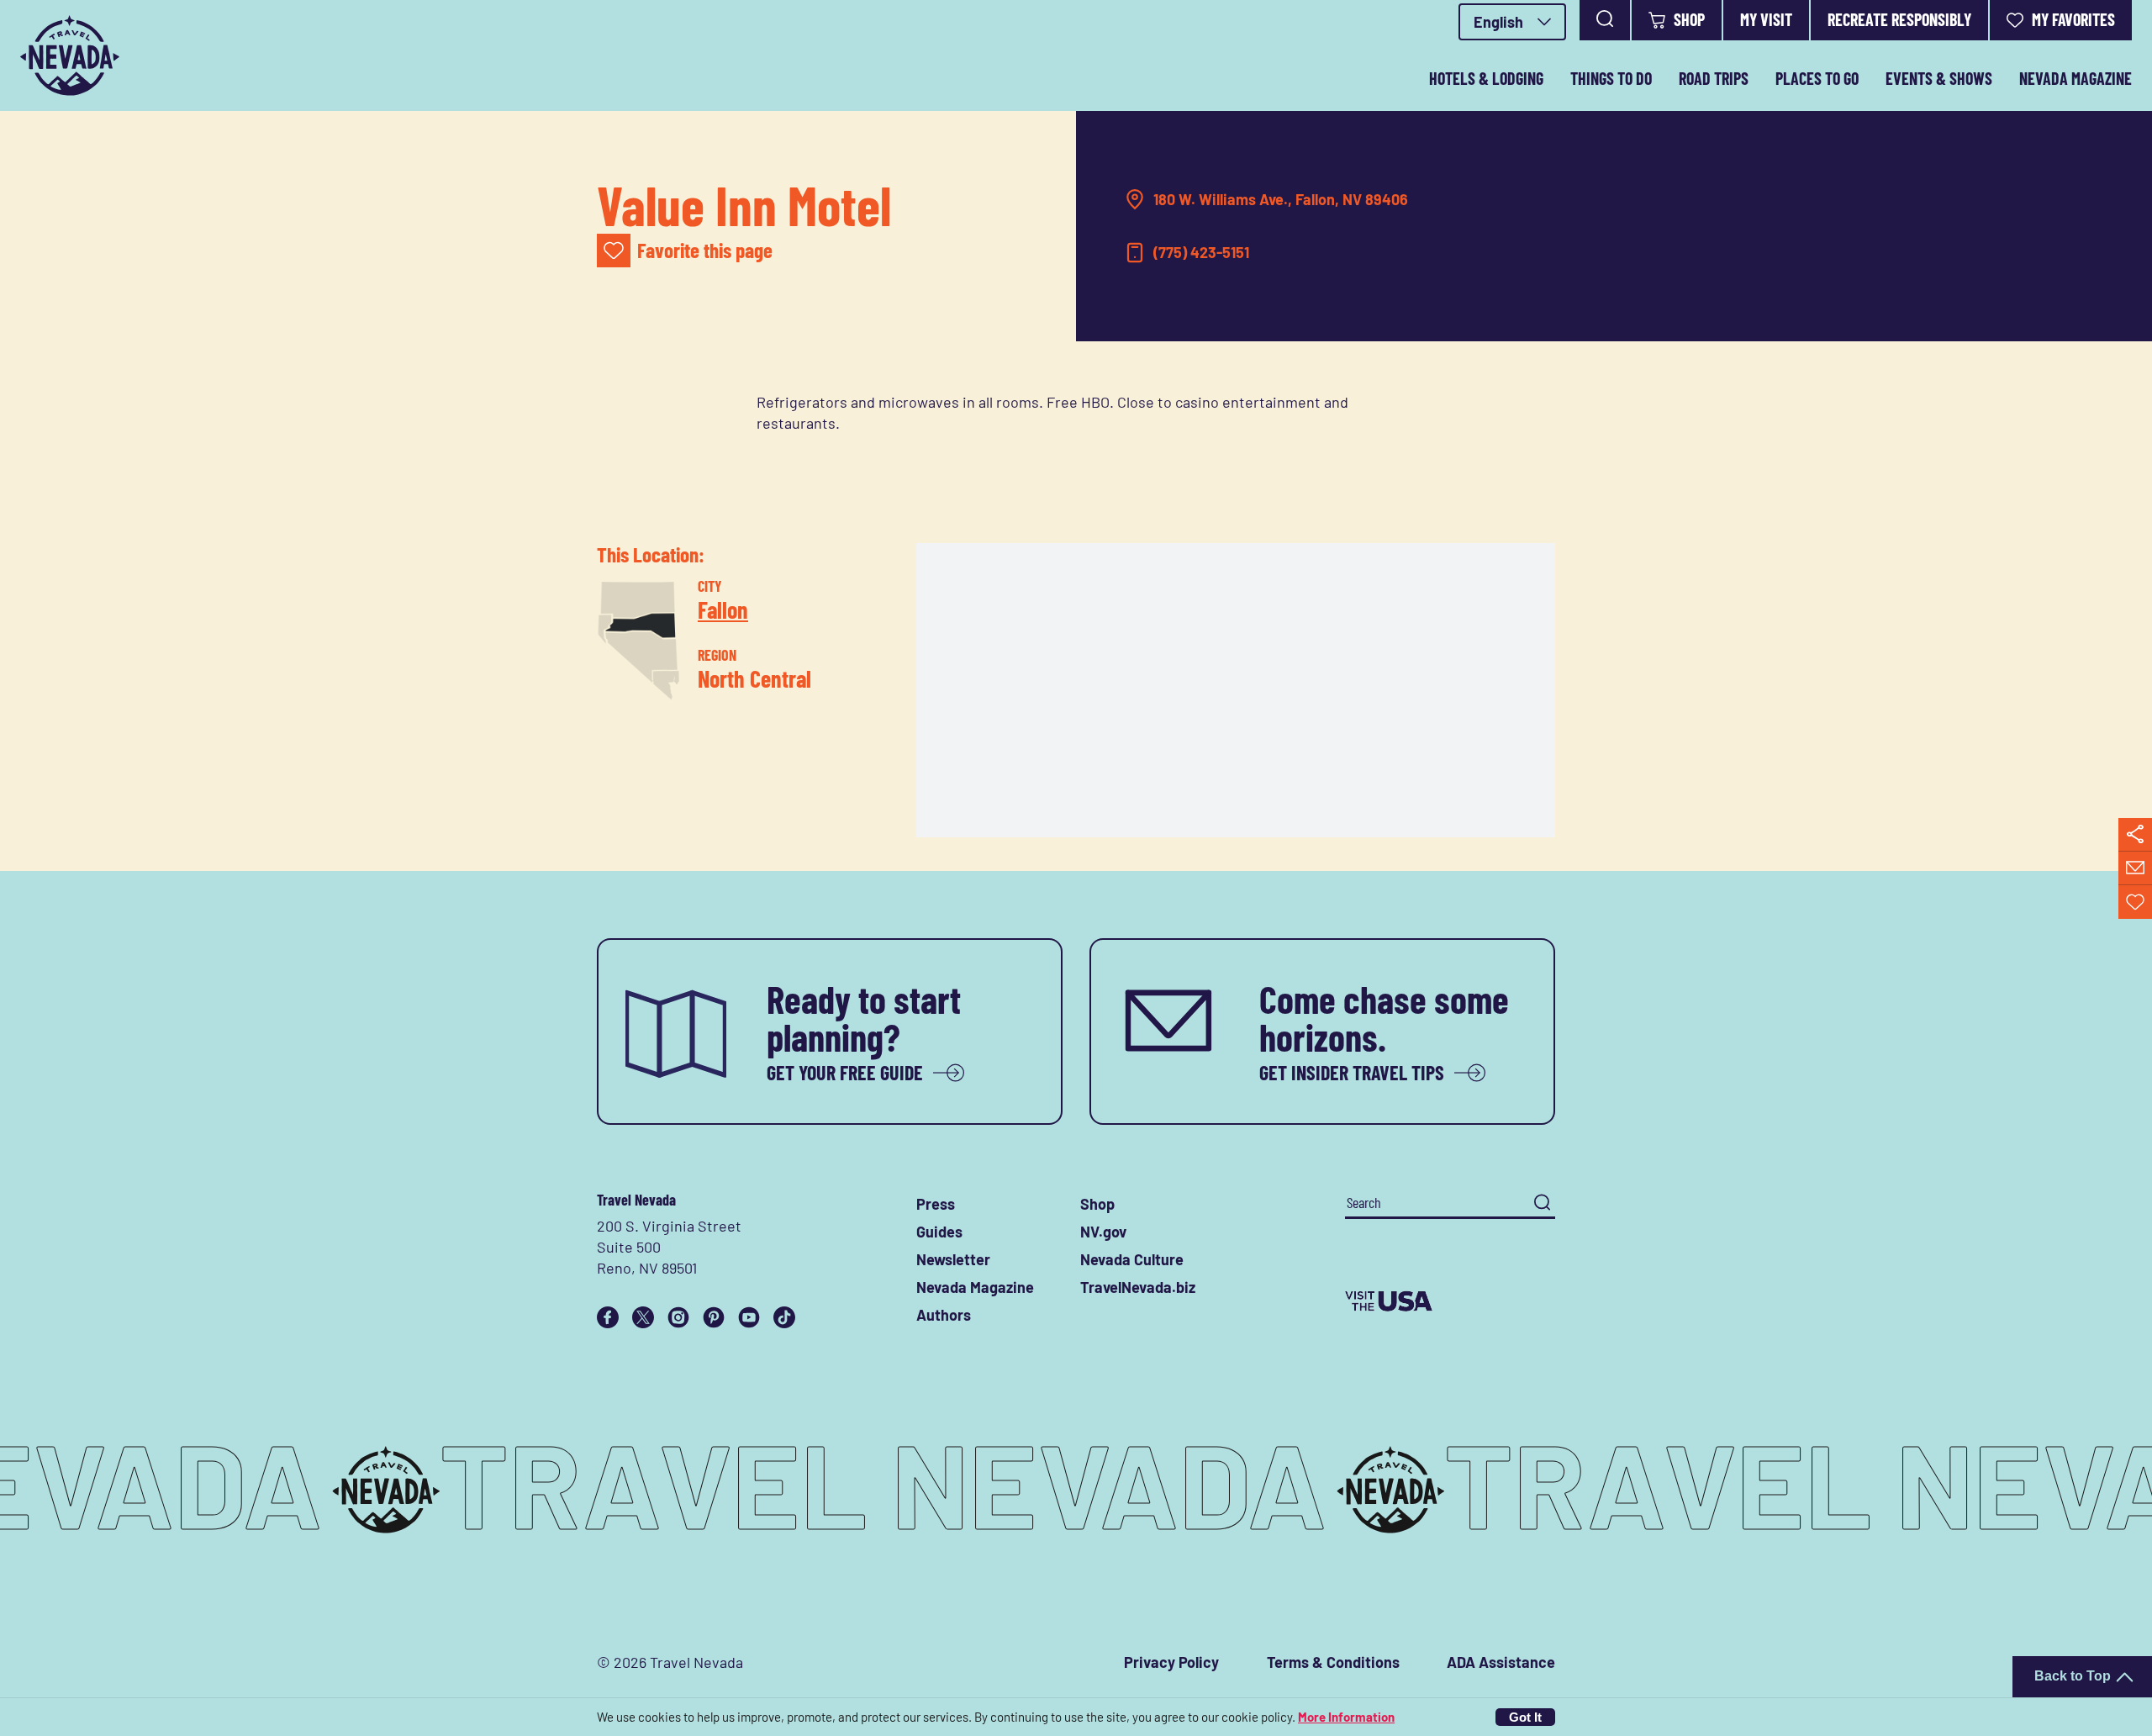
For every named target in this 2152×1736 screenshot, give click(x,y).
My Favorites (2073, 19)
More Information (1346, 1717)
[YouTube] (749, 1317)
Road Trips (1714, 78)
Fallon (723, 609)
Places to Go (1817, 78)
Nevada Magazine (2076, 78)
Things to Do (1611, 78)
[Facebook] (608, 1317)
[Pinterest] (714, 1317)
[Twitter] (643, 1317)
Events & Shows (1939, 78)
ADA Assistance (1501, 1662)
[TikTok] (784, 1317)
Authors (944, 1315)
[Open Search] (1605, 20)
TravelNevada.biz (1138, 1287)
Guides (939, 1232)
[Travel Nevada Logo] (70, 55)
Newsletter (953, 1259)
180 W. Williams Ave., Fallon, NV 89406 (1281, 199)
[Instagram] (678, 1317)
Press (936, 1204)
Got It (1525, 1717)
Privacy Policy (1171, 1662)
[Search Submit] (1542, 1203)
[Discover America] (1450, 1301)
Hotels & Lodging (1486, 78)
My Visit (1766, 19)
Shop (1689, 19)
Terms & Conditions (1333, 1662)
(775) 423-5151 (1201, 252)
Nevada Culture (1132, 1259)
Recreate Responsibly (1899, 19)
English (1498, 22)
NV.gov (1103, 1232)
